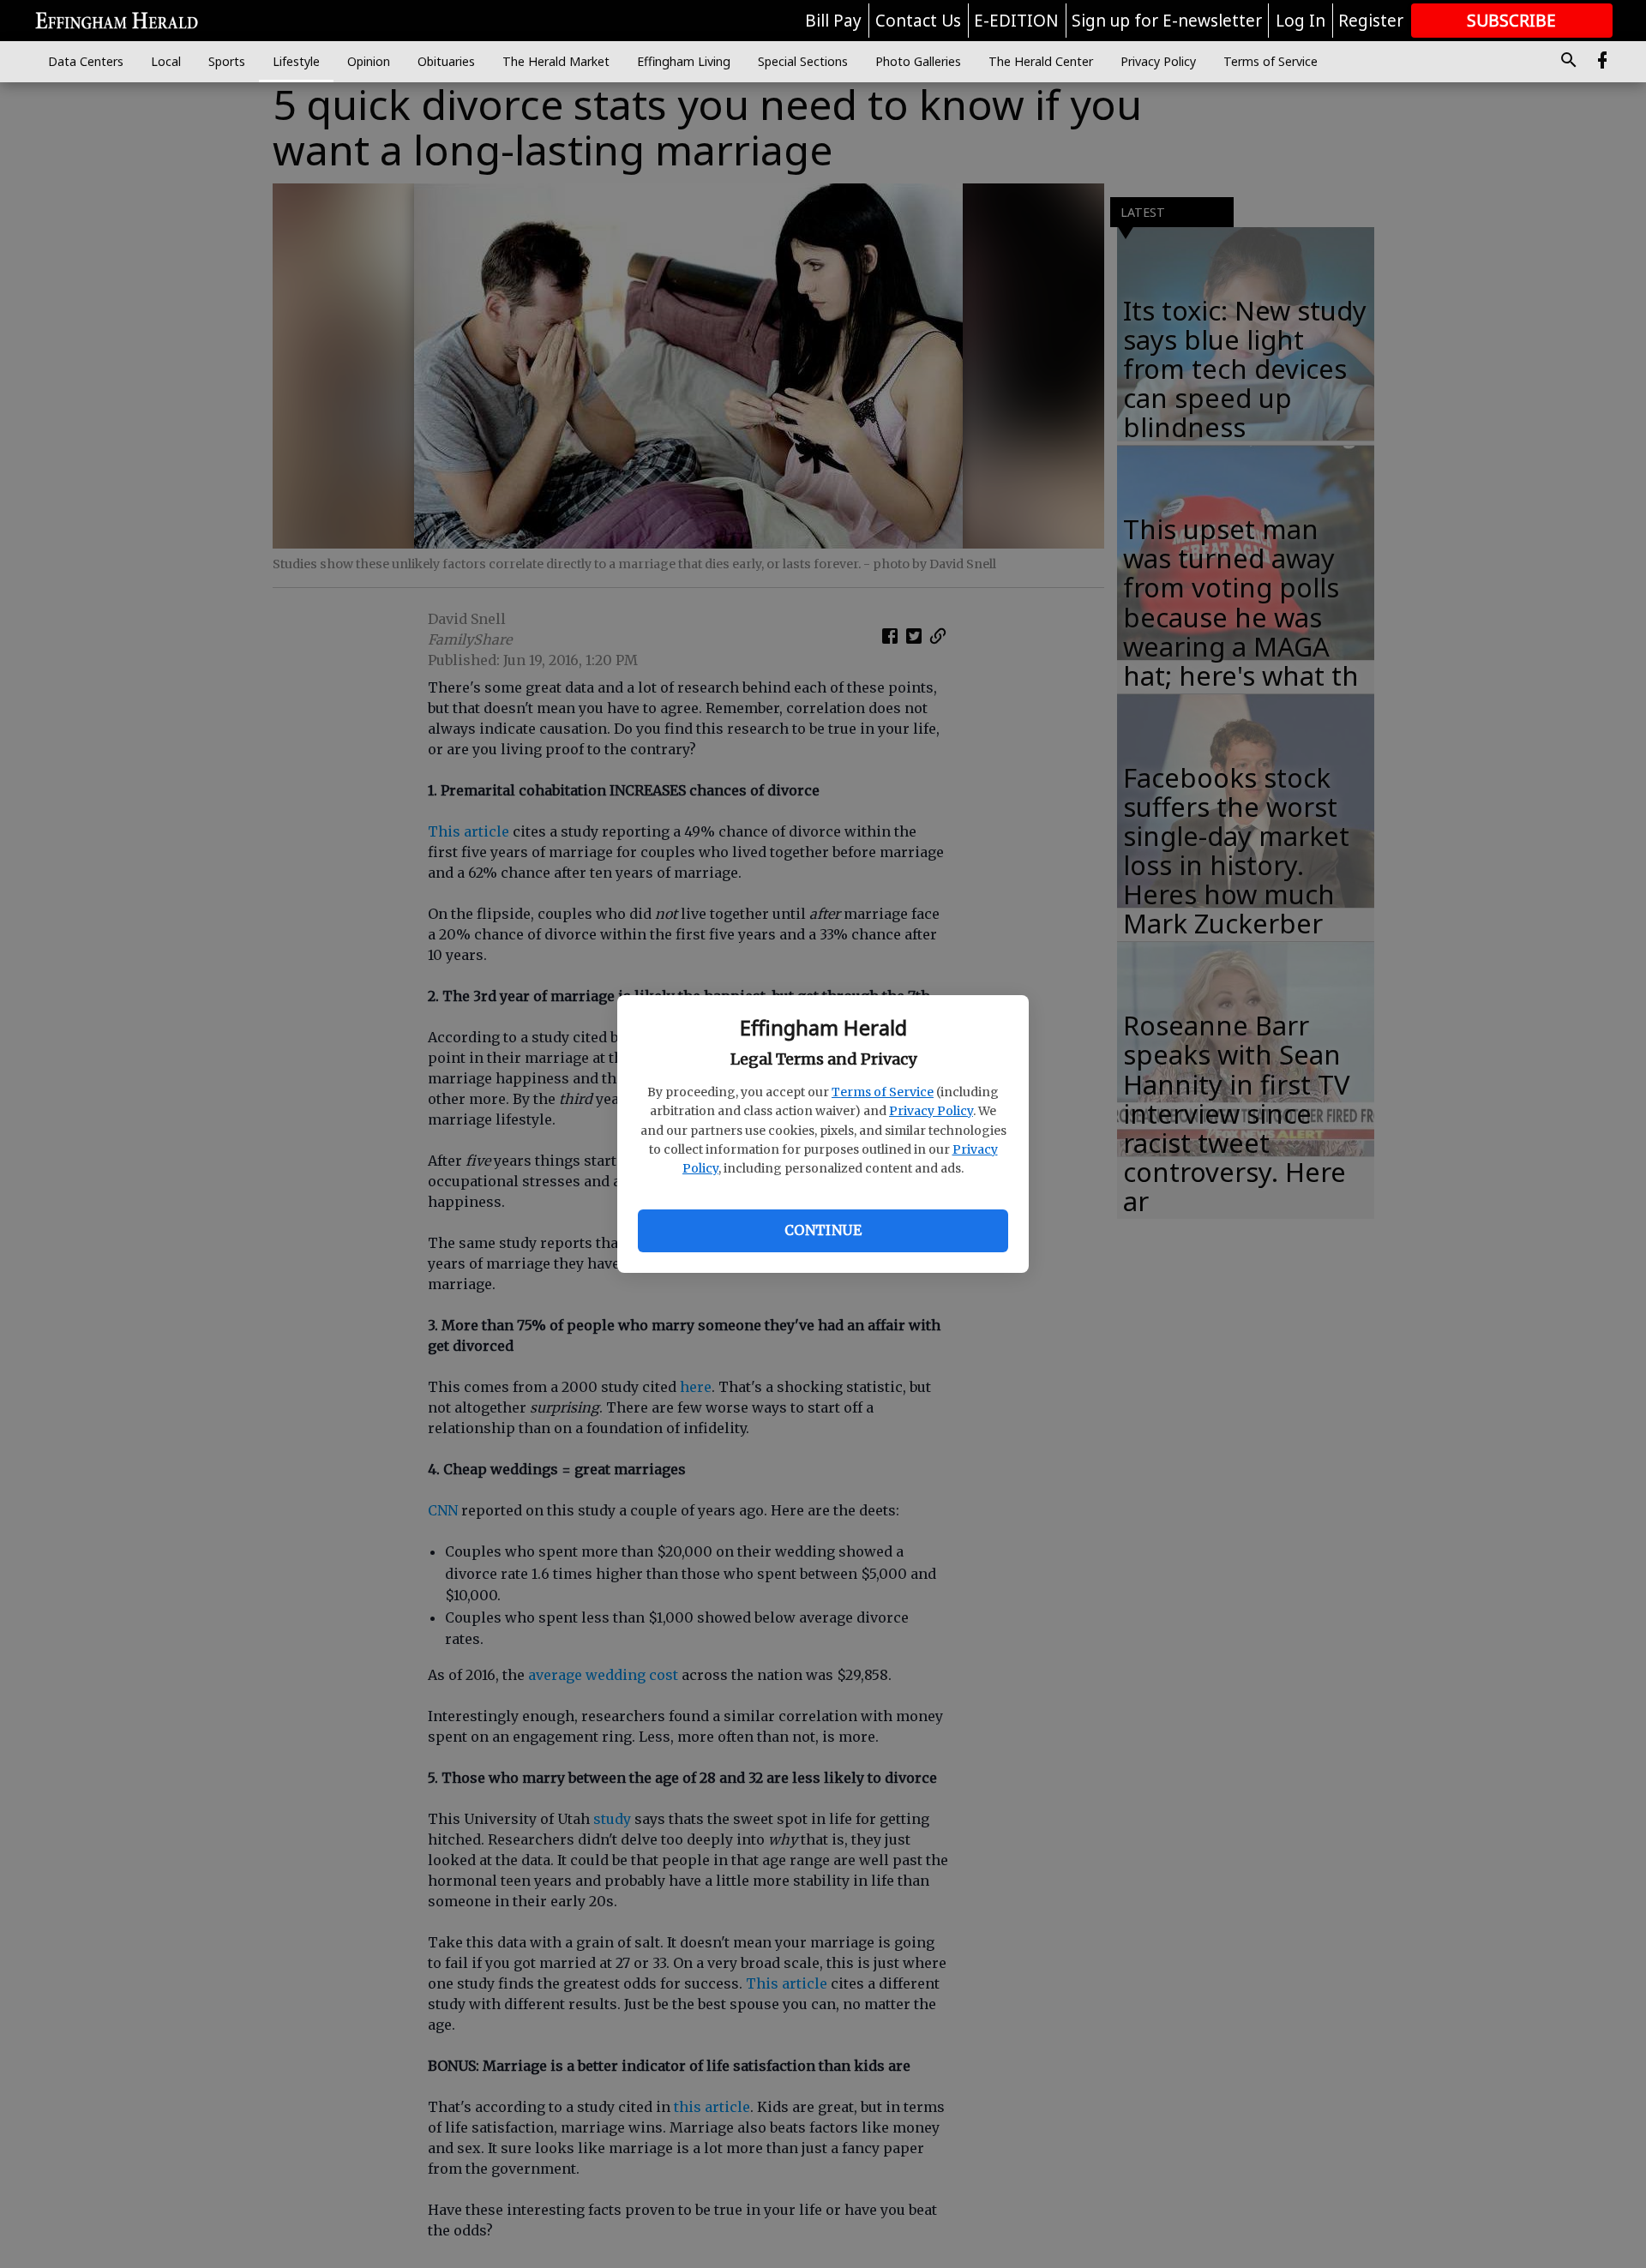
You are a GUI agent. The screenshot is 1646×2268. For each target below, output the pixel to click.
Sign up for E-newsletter (1167, 21)
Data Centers (86, 61)
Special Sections (803, 61)
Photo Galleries (918, 61)
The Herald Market (556, 61)
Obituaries (446, 61)
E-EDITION (1016, 21)
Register (1371, 21)
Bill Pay (833, 21)
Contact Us (918, 21)
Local (166, 61)
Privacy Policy (931, 1111)
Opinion (369, 61)
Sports (227, 61)
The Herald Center (1041, 61)
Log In (1301, 21)
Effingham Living (684, 61)
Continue (823, 1230)
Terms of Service (883, 1092)
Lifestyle (296, 61)
